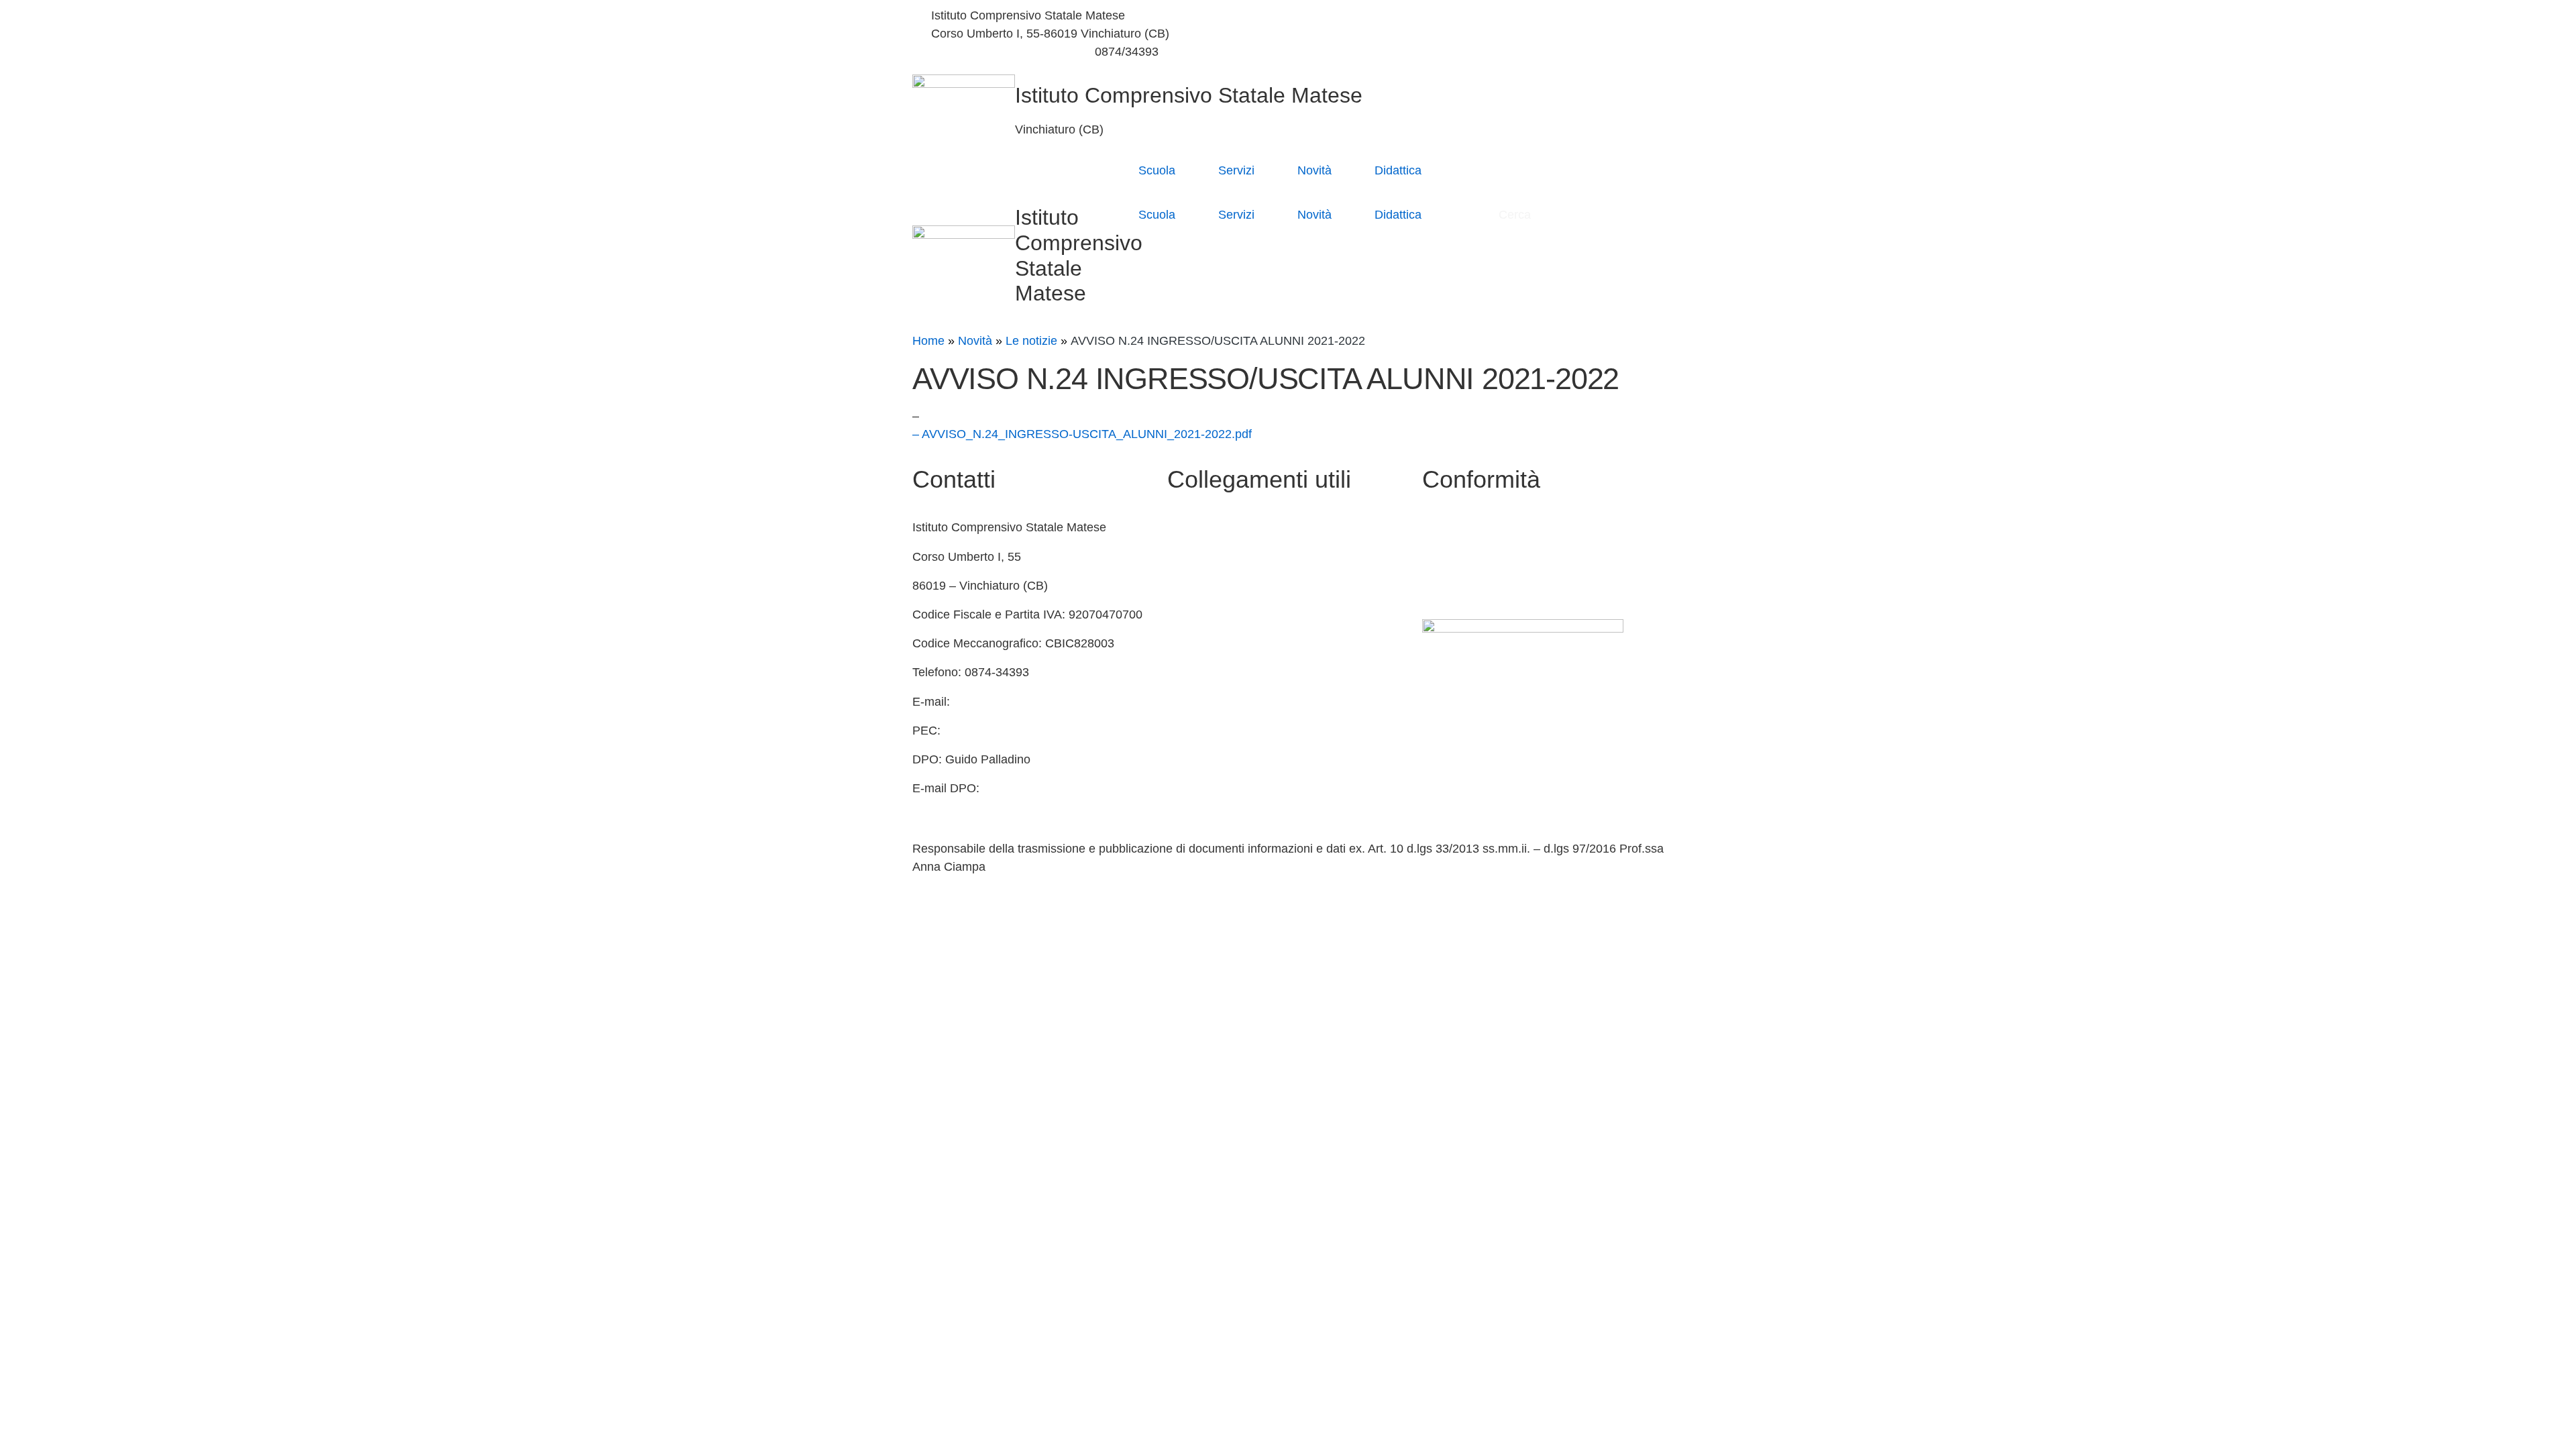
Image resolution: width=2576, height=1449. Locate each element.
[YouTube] (1479, 34)
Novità (1314, 170)
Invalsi (1184, 672)
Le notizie (1031, 341)
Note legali (1451, 586)
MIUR (1183, 557)
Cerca (1516, 215)
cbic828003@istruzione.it (999, 52)
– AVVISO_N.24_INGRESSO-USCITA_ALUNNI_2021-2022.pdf (1082, 434)
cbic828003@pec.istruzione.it (1024, 731)
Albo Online (1198, 586)
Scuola (1157, 170)
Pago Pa (1190, 731)
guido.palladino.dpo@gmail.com (998, 806)
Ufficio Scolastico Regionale (1242, 643)
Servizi (1236, 170)
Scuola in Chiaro (1212, 614)
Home (928, 341)
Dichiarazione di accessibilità (1499, 557)
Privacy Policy (1460, 527)
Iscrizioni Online (1210, 702)
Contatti (1188, 527)
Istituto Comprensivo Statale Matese (1189, 95)
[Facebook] (1479, 16)
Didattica (1398, 170)
